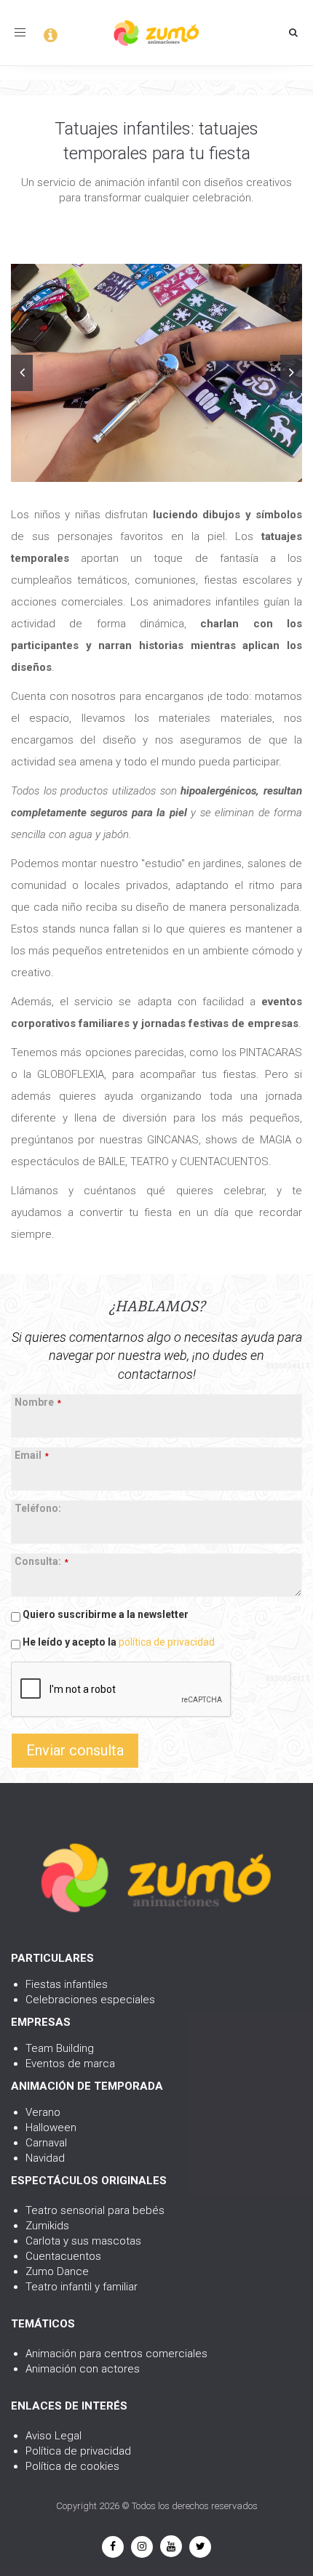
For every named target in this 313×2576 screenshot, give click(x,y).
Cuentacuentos (63, 2256)
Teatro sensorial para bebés (95, 2210)
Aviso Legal (54, 2436)
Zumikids (47, 2226)
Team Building (60, 2048)
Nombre (38, 1402)
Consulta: (41, 1561)
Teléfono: (38, 1508)
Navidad (45, 2158)
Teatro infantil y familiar (82, 2287)
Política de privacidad (78, 2451)
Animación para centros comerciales (116, 2354)
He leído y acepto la (118, 1642)
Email (32, 1455)
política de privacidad (167, 1642)
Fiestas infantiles (67, 1984)
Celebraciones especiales (90, 2000)
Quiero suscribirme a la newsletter (104, 1614)
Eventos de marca (70, 2064)
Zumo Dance (57, 2271)
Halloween (51, 2128)
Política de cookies (72, 2466)
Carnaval (46, 2143)
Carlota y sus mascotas (83, 2241)
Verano (43, 2112)
